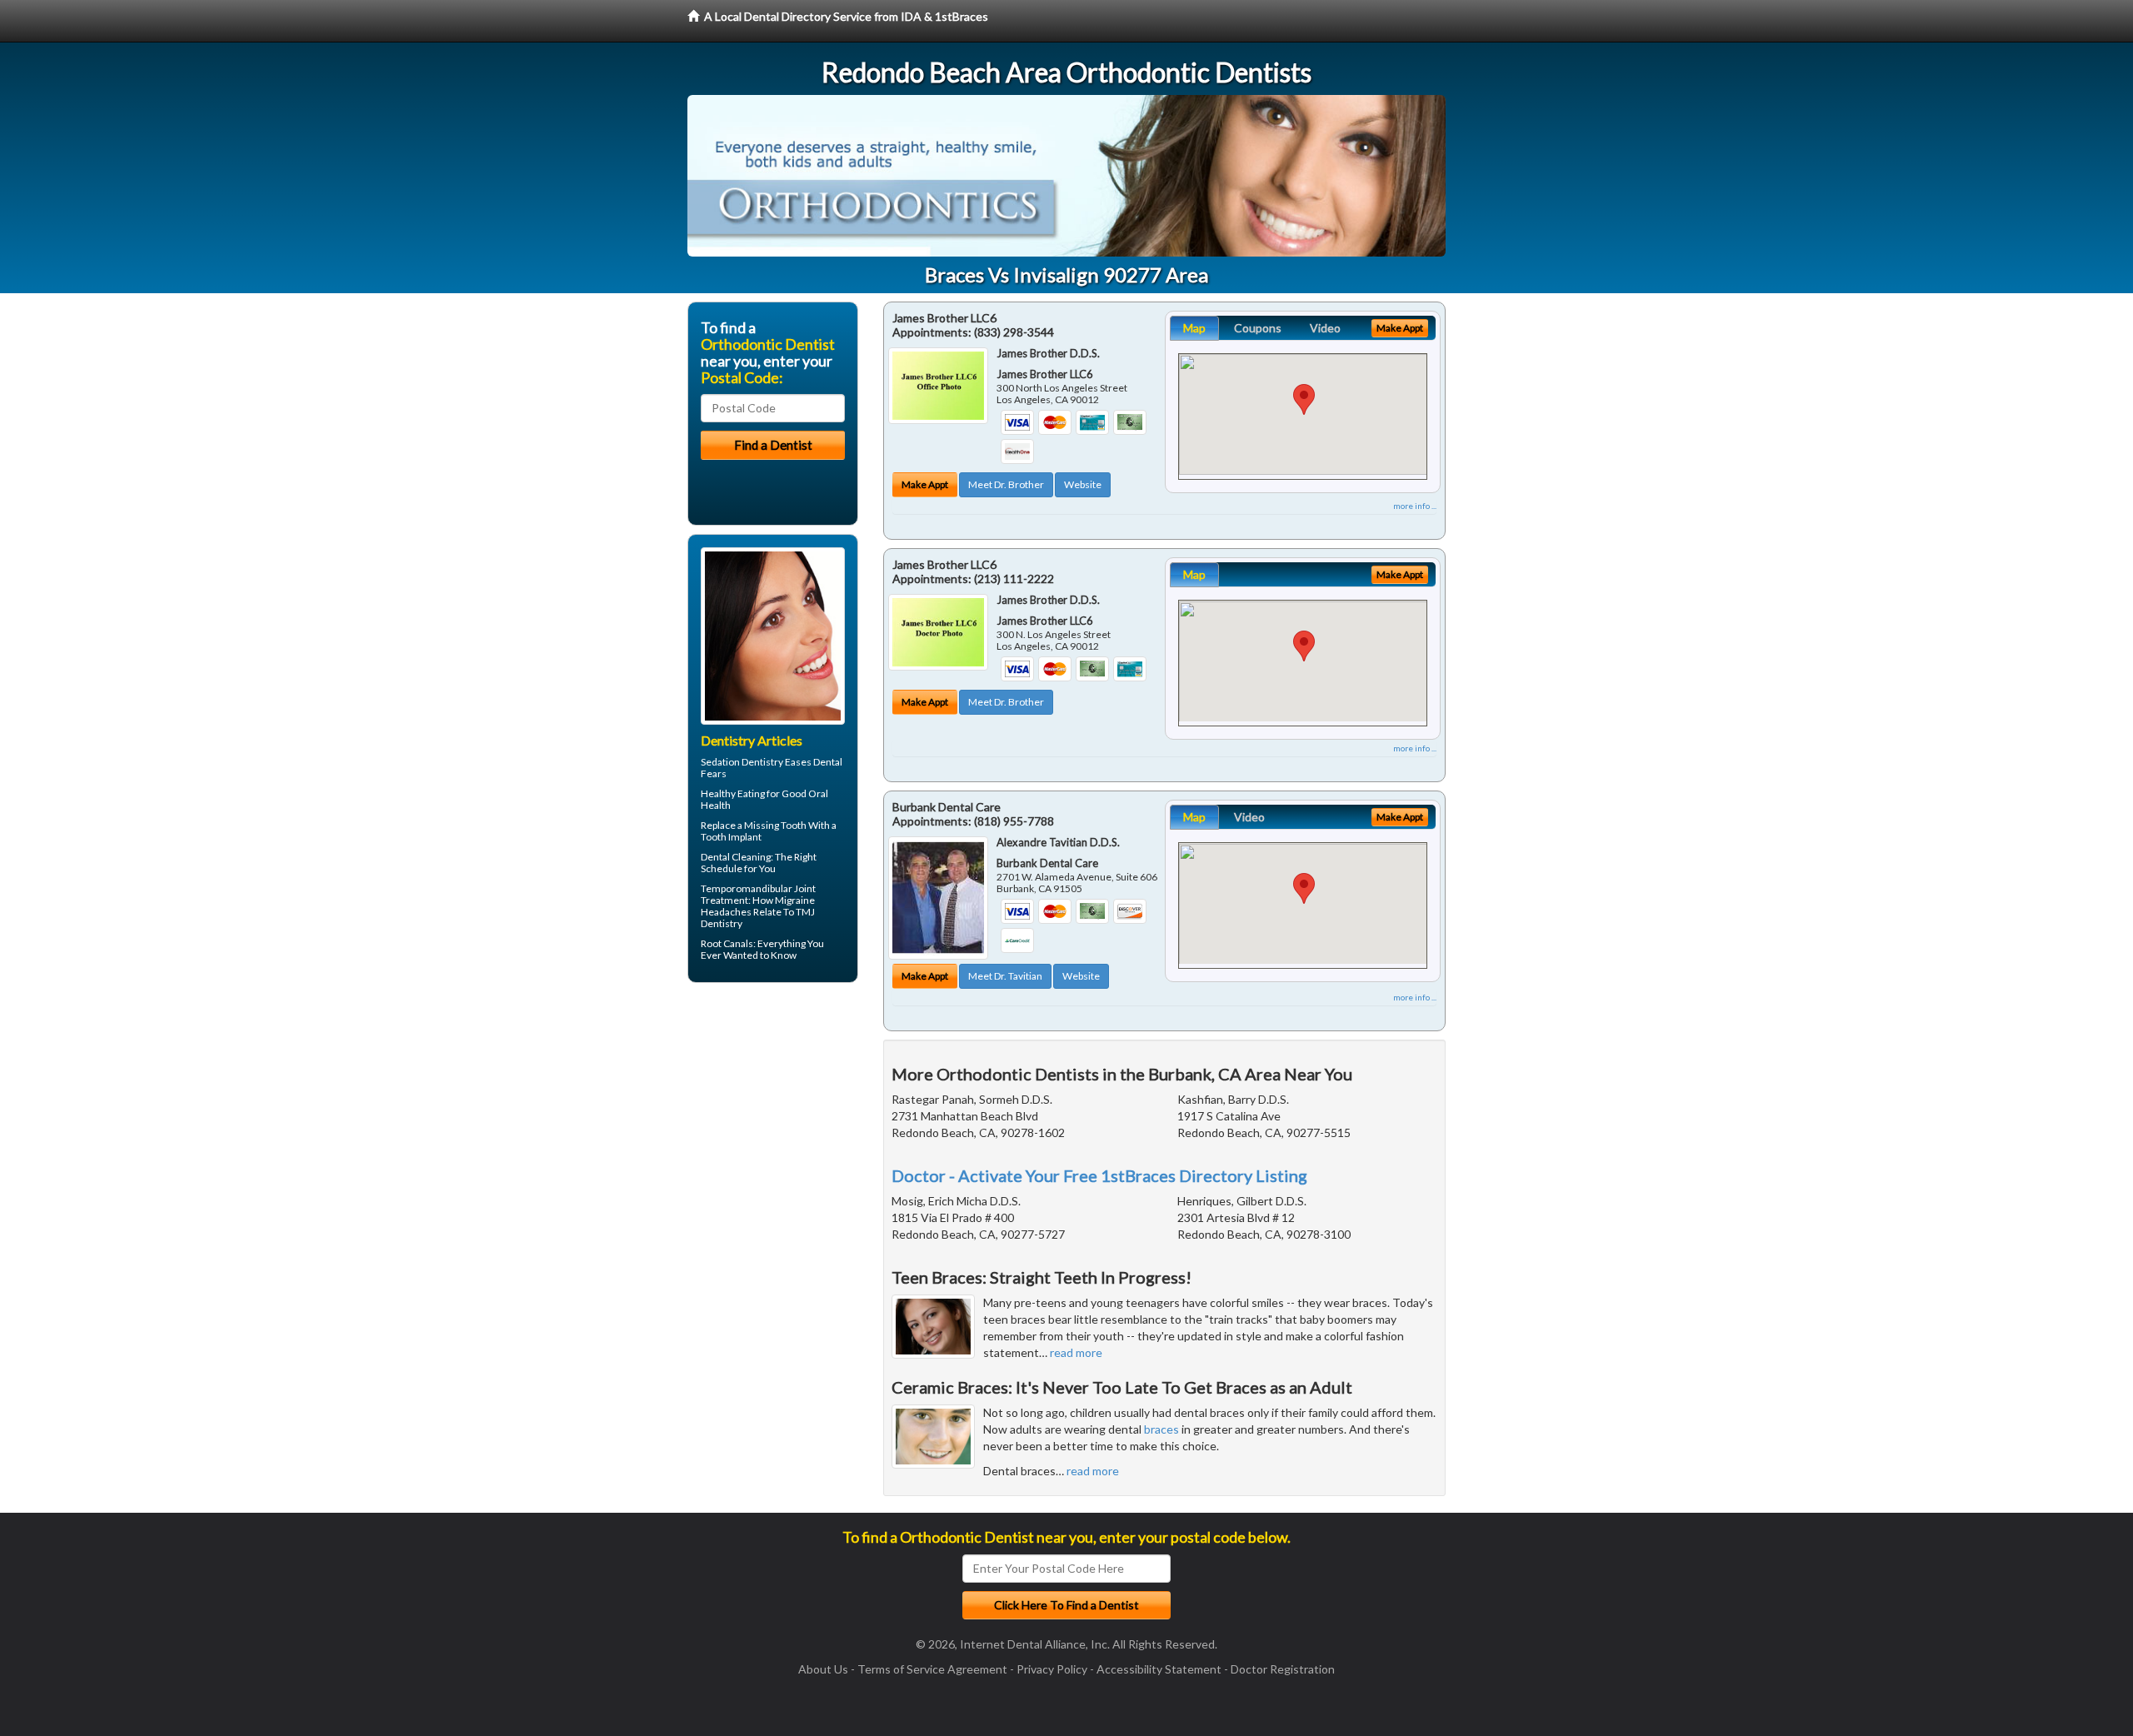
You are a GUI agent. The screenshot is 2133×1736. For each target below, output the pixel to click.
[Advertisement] (773, 1125)
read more (1076, 1352)
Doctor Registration (1283, 1669)
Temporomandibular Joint (758, 888)
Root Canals (727, 943)
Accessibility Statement (1159, 1669)
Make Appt (925, 484)
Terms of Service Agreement (932, 1669)
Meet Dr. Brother (1006, 484)
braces (1161, 1429)
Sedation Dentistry (742, 762)
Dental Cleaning (736, 857)
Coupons (1258, 328)
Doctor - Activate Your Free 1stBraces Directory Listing (1099, 1175)
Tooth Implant (731, 837)
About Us (823, 1669)
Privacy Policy (1052, 1669)
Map (1194, 328)
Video (1325, 328)
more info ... (1415, 506)
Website (1083, 484)
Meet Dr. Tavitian (1005, 976)
